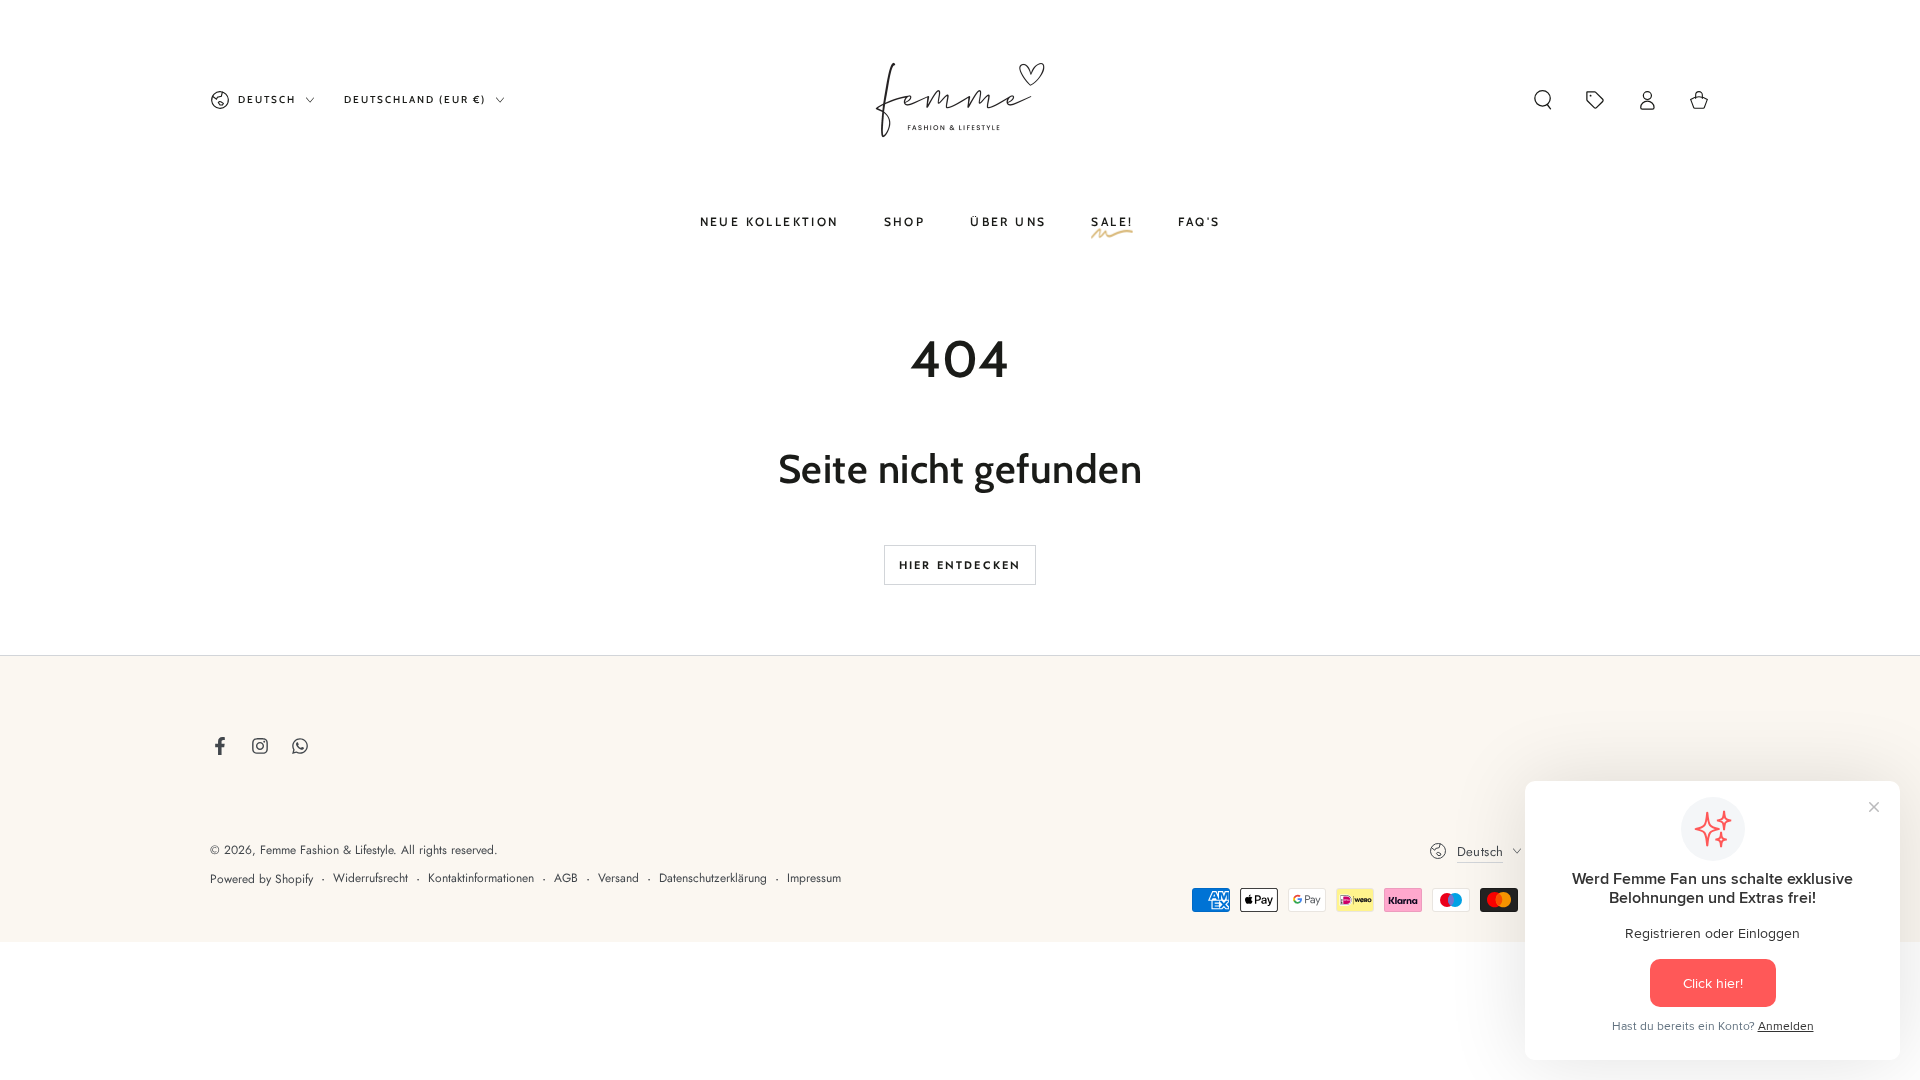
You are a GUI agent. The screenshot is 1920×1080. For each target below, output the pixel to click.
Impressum (814, 878)
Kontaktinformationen (481, 878)
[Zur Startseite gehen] (960, 100)
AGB (566, 878)
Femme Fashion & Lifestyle (326, 850)
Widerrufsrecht (370, 878)
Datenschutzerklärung (713, 878)
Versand (618, 878)
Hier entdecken (960, 565)
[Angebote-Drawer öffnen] (1595, 100)
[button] (1543, 100)
